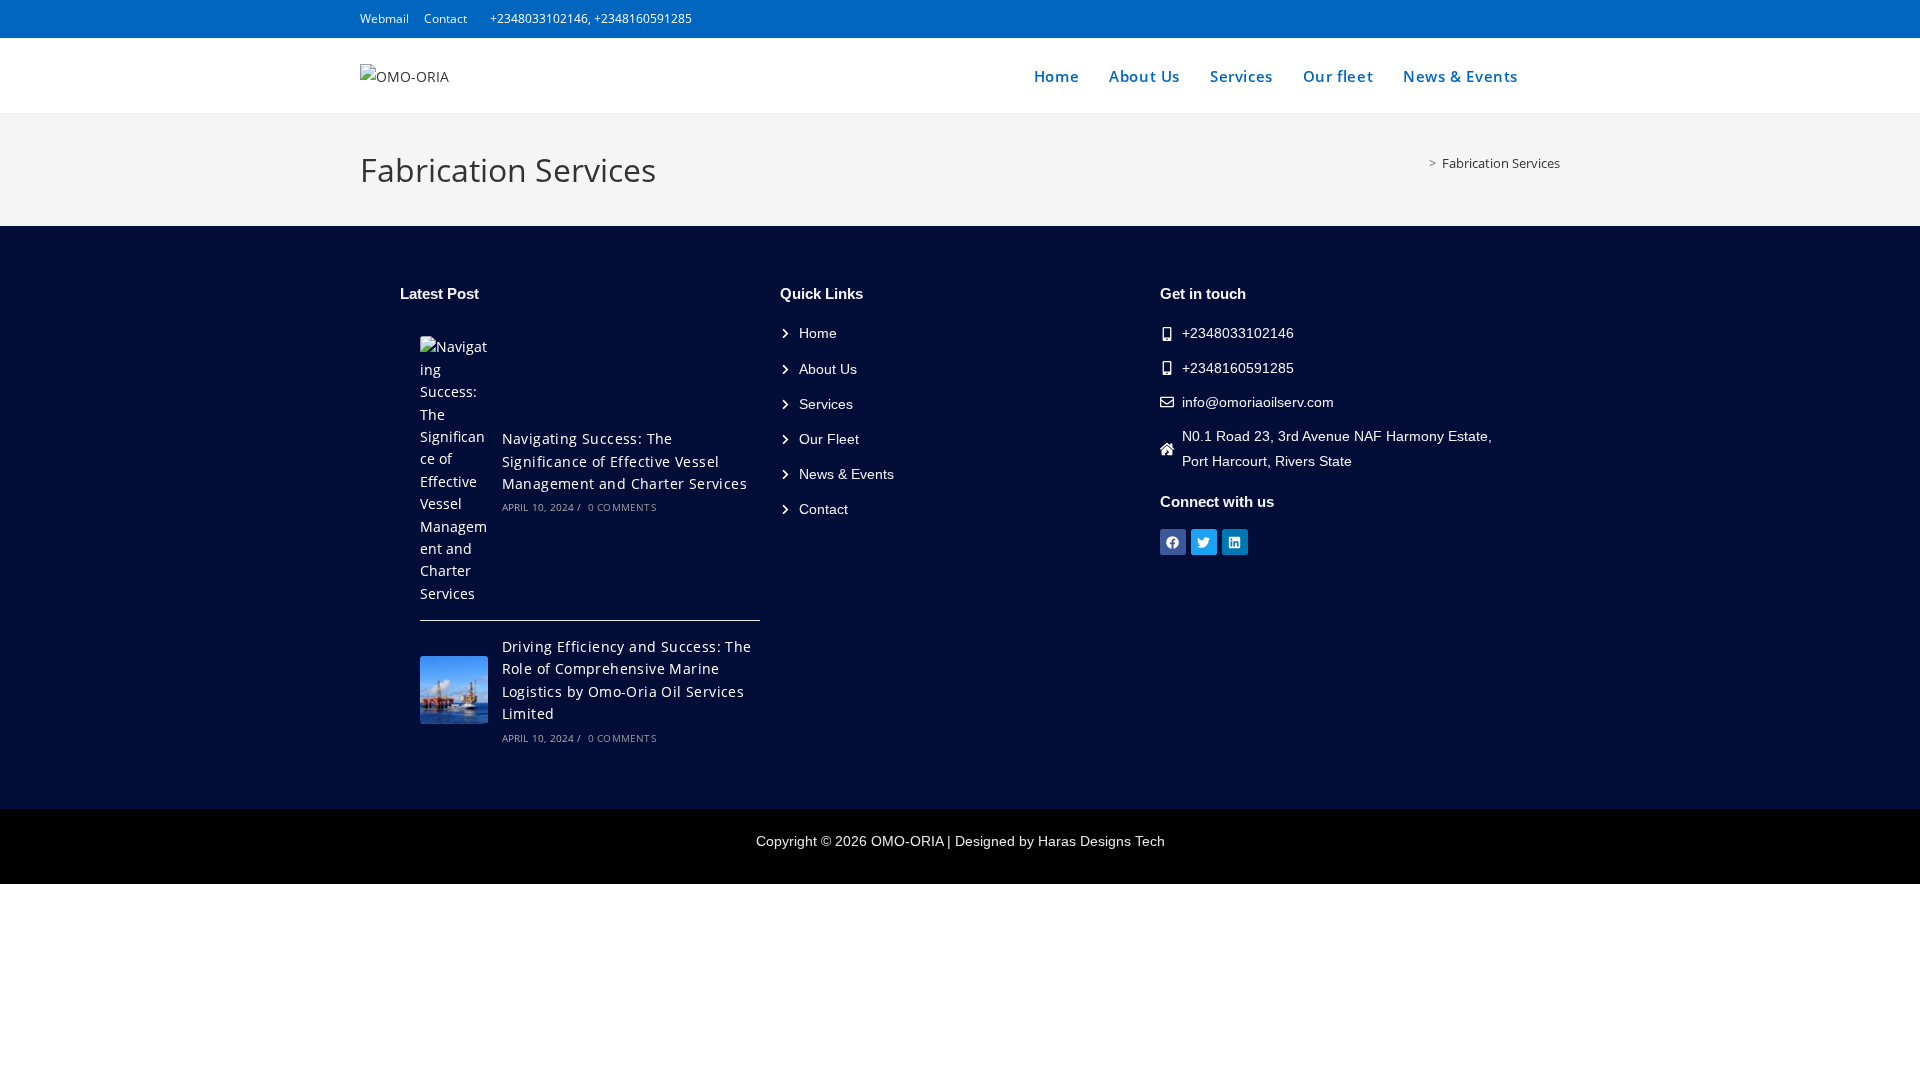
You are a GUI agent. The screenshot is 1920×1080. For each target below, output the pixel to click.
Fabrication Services (1501, 163)
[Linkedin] (1235, 542)
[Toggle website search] (1554, 76)
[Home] (1418, 163)
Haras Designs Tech (1101, 841)
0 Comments (622, 507)
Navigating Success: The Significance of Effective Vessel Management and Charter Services (624, 461)
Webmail (384, 18)
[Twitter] (1204, 542)
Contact (445, 18)
